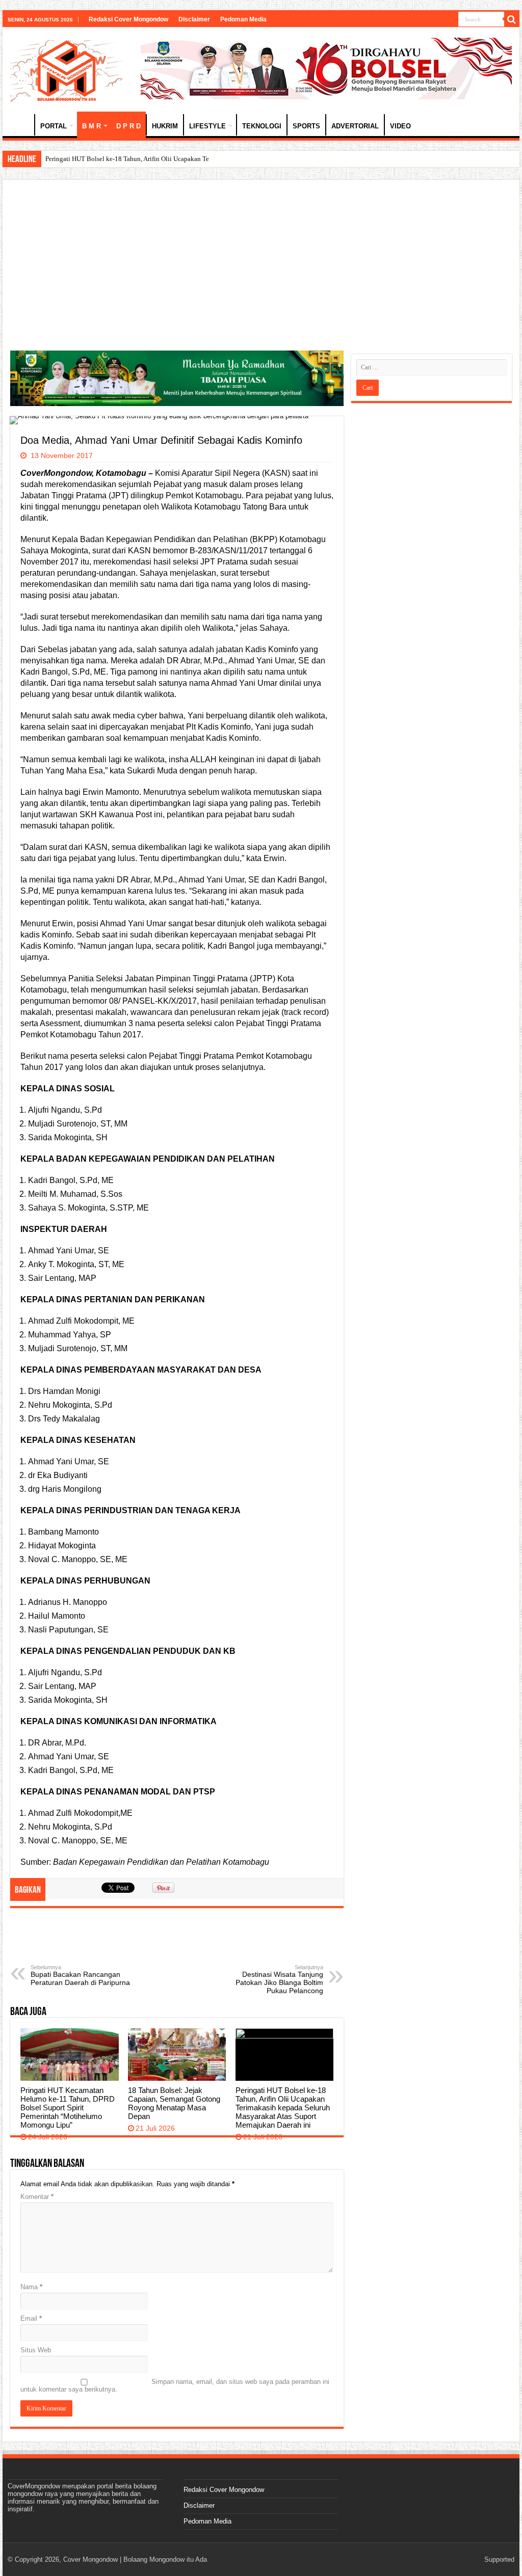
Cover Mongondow (90, 2559)
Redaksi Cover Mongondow (128, 19)
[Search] (512, 19)
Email (31, 2318)
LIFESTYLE (207, 126)
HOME (21, 125)
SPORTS (306, 126)
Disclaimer (194, 19)
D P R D (128, 126)
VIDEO (400, 126)
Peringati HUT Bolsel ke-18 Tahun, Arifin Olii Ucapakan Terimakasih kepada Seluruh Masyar (174, 159)
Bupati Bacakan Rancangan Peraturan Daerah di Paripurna (80, 1975)
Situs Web (36, 2350)
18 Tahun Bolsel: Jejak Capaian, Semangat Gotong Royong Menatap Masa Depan (174, 2103)
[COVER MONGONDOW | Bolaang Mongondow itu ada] (66, 69)
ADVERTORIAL (355, 126)
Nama (31, 2287)
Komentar (37, 2197)
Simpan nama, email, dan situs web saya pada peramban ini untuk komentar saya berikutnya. (175, 2385)
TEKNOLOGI (262, 126)
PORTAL (54, 126)
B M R (92, 126)
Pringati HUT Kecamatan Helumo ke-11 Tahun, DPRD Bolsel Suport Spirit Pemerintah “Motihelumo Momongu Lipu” (68, 2108)
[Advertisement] (261, 264)
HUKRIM (165, 126)
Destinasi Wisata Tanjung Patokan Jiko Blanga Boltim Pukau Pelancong (279, 1979)
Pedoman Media (243, 19)
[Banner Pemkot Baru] (326, 68)
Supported (499, 2559)
